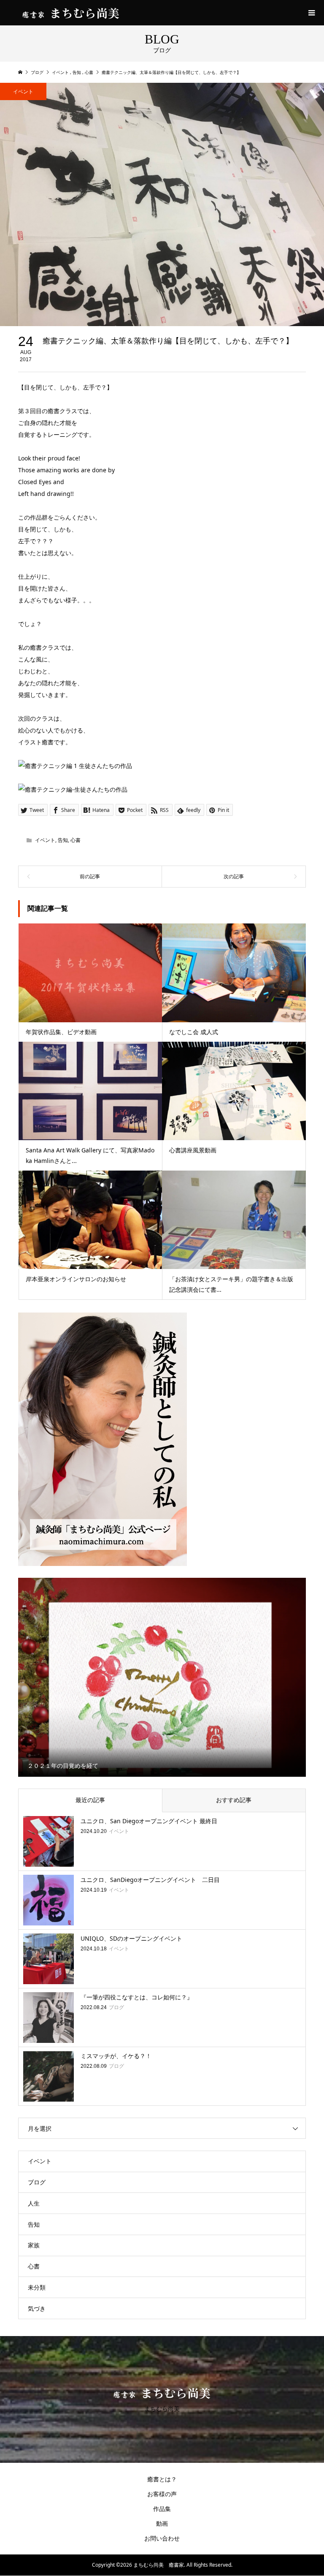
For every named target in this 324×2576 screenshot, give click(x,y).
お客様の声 (162, 2494)
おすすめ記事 (234, 1800)
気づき (37, 2308)
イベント (23, 91)
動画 (162, 2523)
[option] (162, 1677)
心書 (76, 840)
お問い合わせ (162, 2538)
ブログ (37, 2182)
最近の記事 (90, 1800)
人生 (34, 2203)
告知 (63, 840)
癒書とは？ (162, 2479)
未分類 (37, 2287)
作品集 (162, 2509)
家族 (34, 2245)
